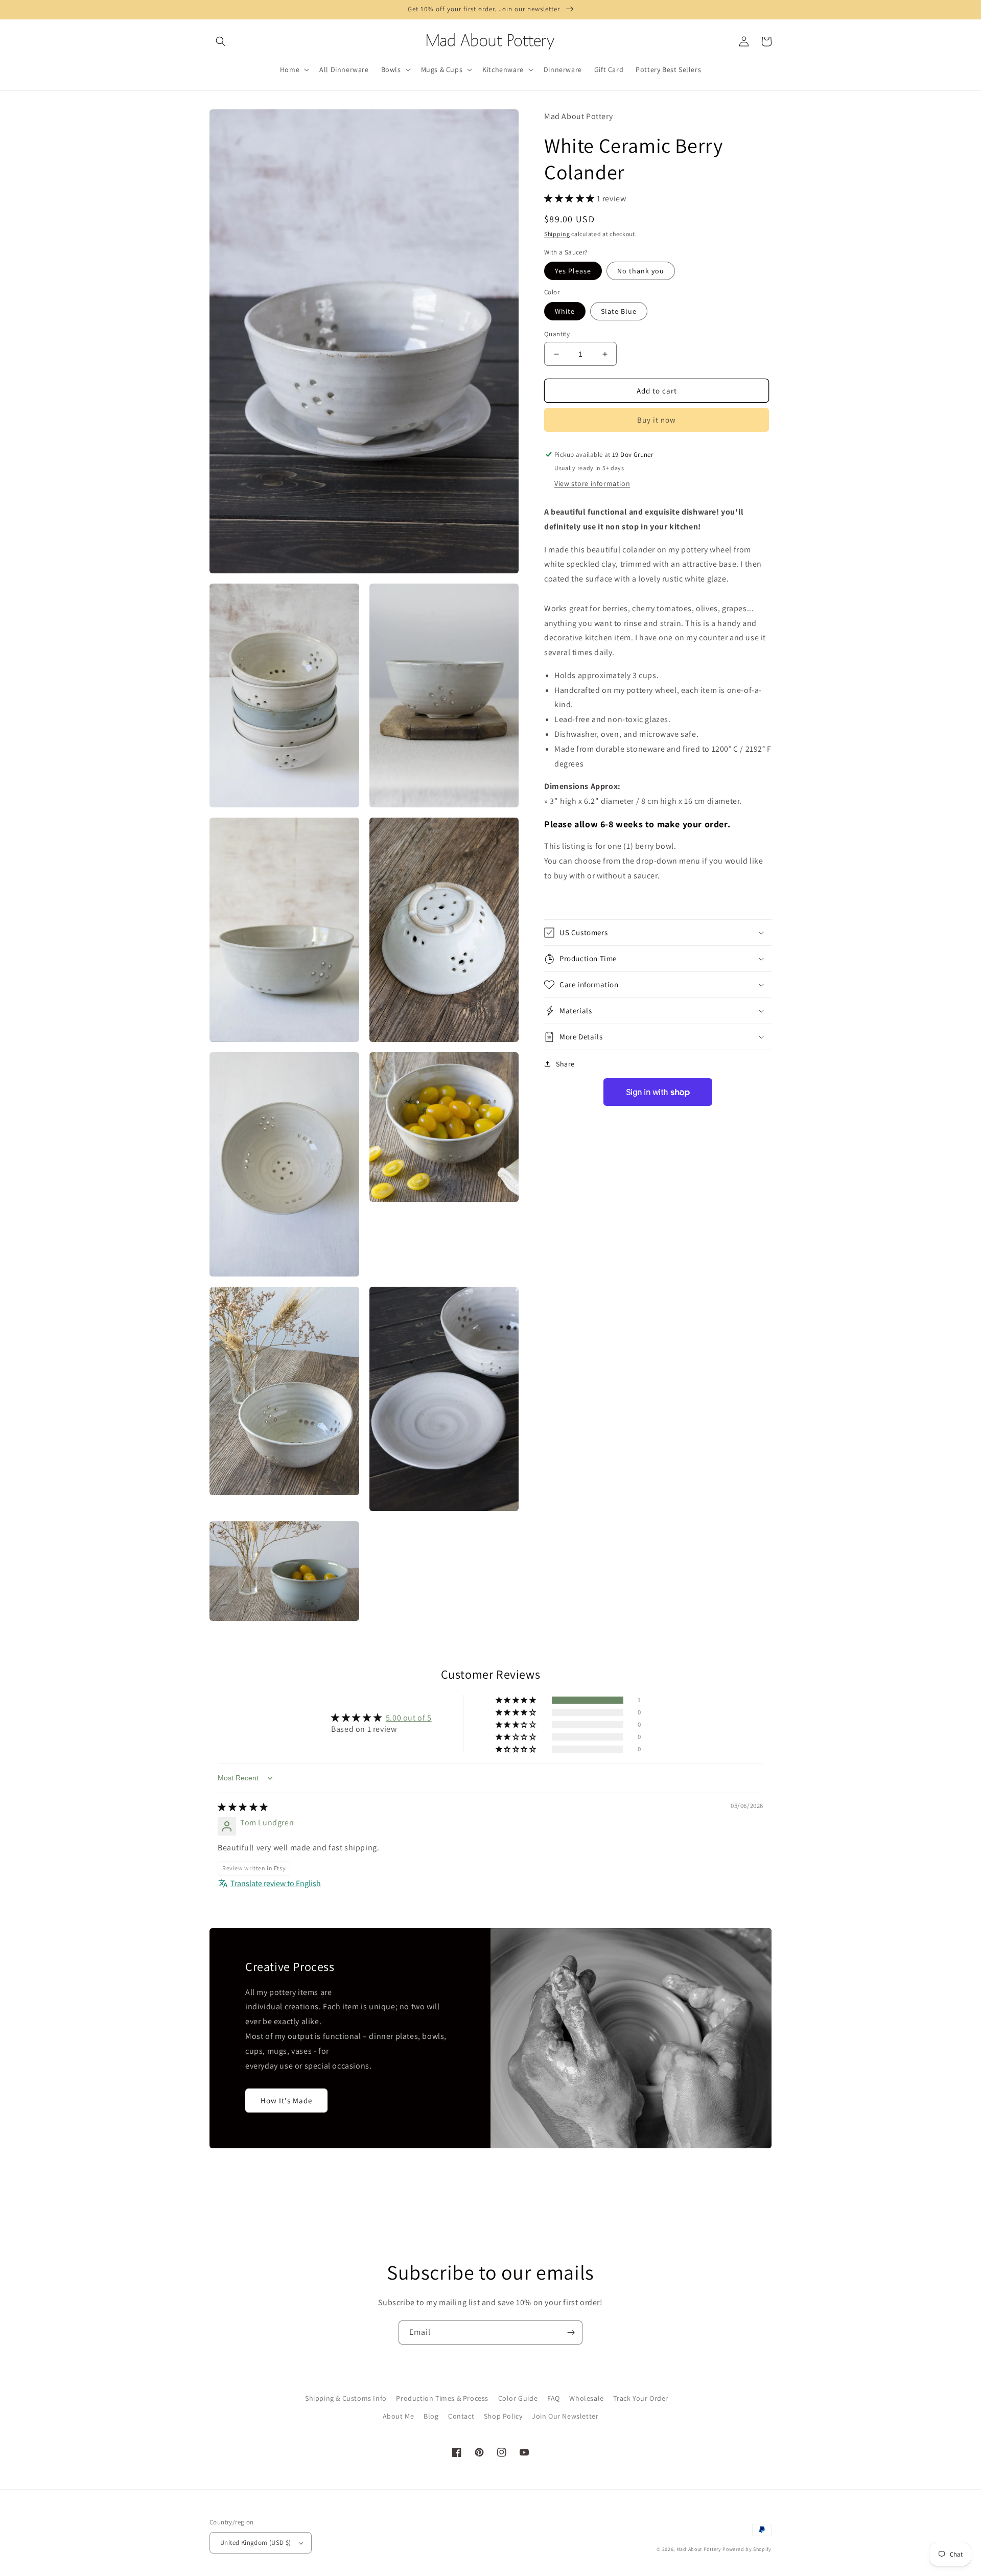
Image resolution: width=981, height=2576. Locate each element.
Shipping (557, 234)
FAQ (554, 2398)
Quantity (557, 334)
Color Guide (518, 2398)
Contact (461, 2416)
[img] (243, 1807)
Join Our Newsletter (565, 2416)
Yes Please (573, 271)
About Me (399, 2416)
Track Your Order (641, 2398)
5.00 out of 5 (409, 1718)
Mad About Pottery (700, 2549)
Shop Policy (503, 2416)
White (565, 311)
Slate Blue (619, 311)
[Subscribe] (571, 2333)
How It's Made (286, 2101)
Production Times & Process (442, 2398)
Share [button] (565, 1064)
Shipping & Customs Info (346, 2398)
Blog (431, 2416)
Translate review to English (276, 1883)
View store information (592, 483)
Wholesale (586, 2398)
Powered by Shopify (747, 2549)
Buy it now (657, 420)
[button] (221, 41)
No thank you (641, 271)
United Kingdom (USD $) (256, 2543)
